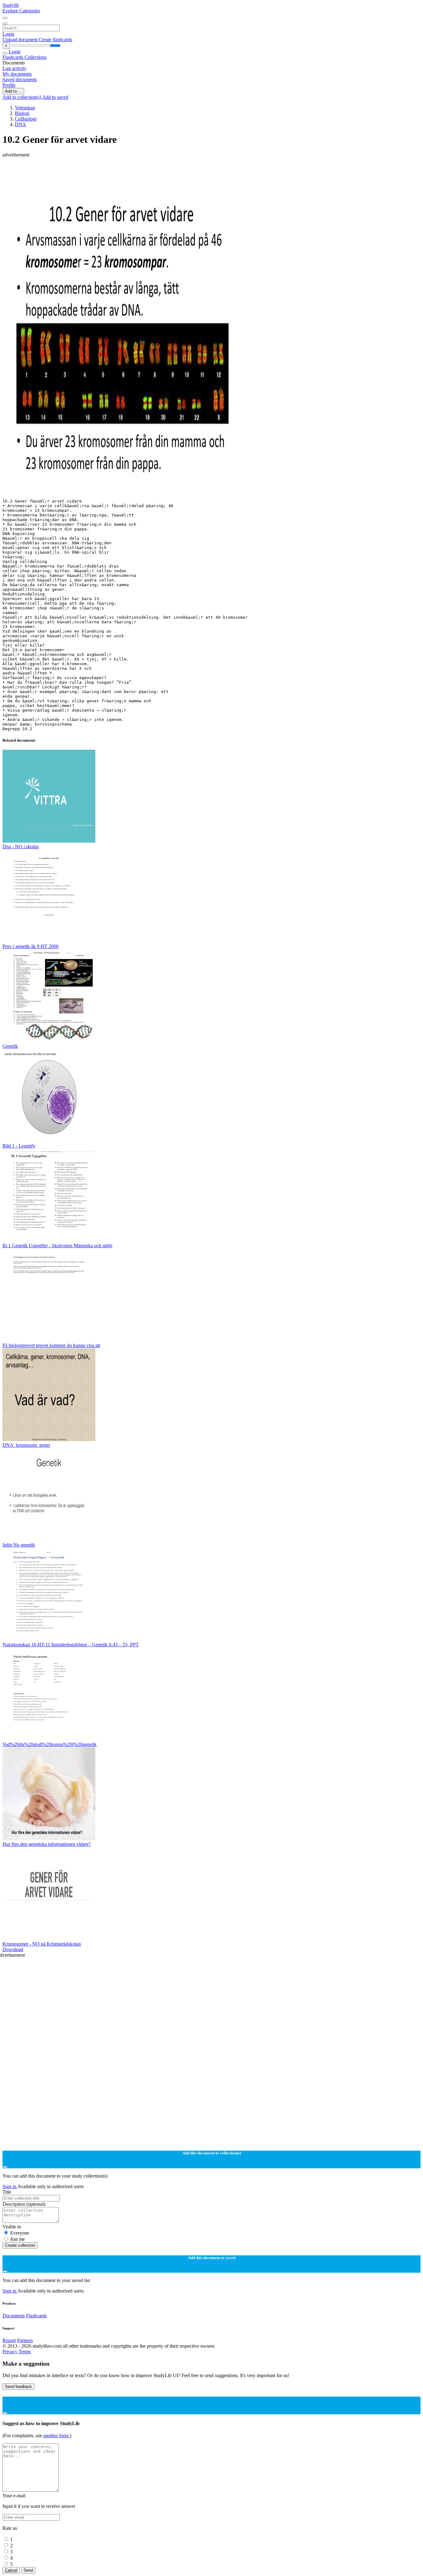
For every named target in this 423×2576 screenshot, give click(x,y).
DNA (20, 124)
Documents (14, 2316)
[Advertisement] (188, 172)
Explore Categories (21, 11)
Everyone (20, 2233)
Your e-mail (14, 2496)
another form (57, 2436)
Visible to (12, 2227)
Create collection (20, 2245)
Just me (17, 2239)
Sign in (10, 2186)
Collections (35, 57)
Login (8, 34)
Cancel (11, 2570)
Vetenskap (25, 108)
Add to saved (55, 97)
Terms (25, 2352)
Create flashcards (55, 39)
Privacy (11, 2352)
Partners (25, 2340)
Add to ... (13, 91)
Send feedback (18, 2387)
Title (7, 2192)
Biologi (22, 113)
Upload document (21, 39)
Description (24, 2204)
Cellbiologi (26, 119)
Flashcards (13, 57)
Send (28, 2570)
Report (9, 2340)
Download (13, 1949)
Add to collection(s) (22, 97)
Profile (9, 85)
